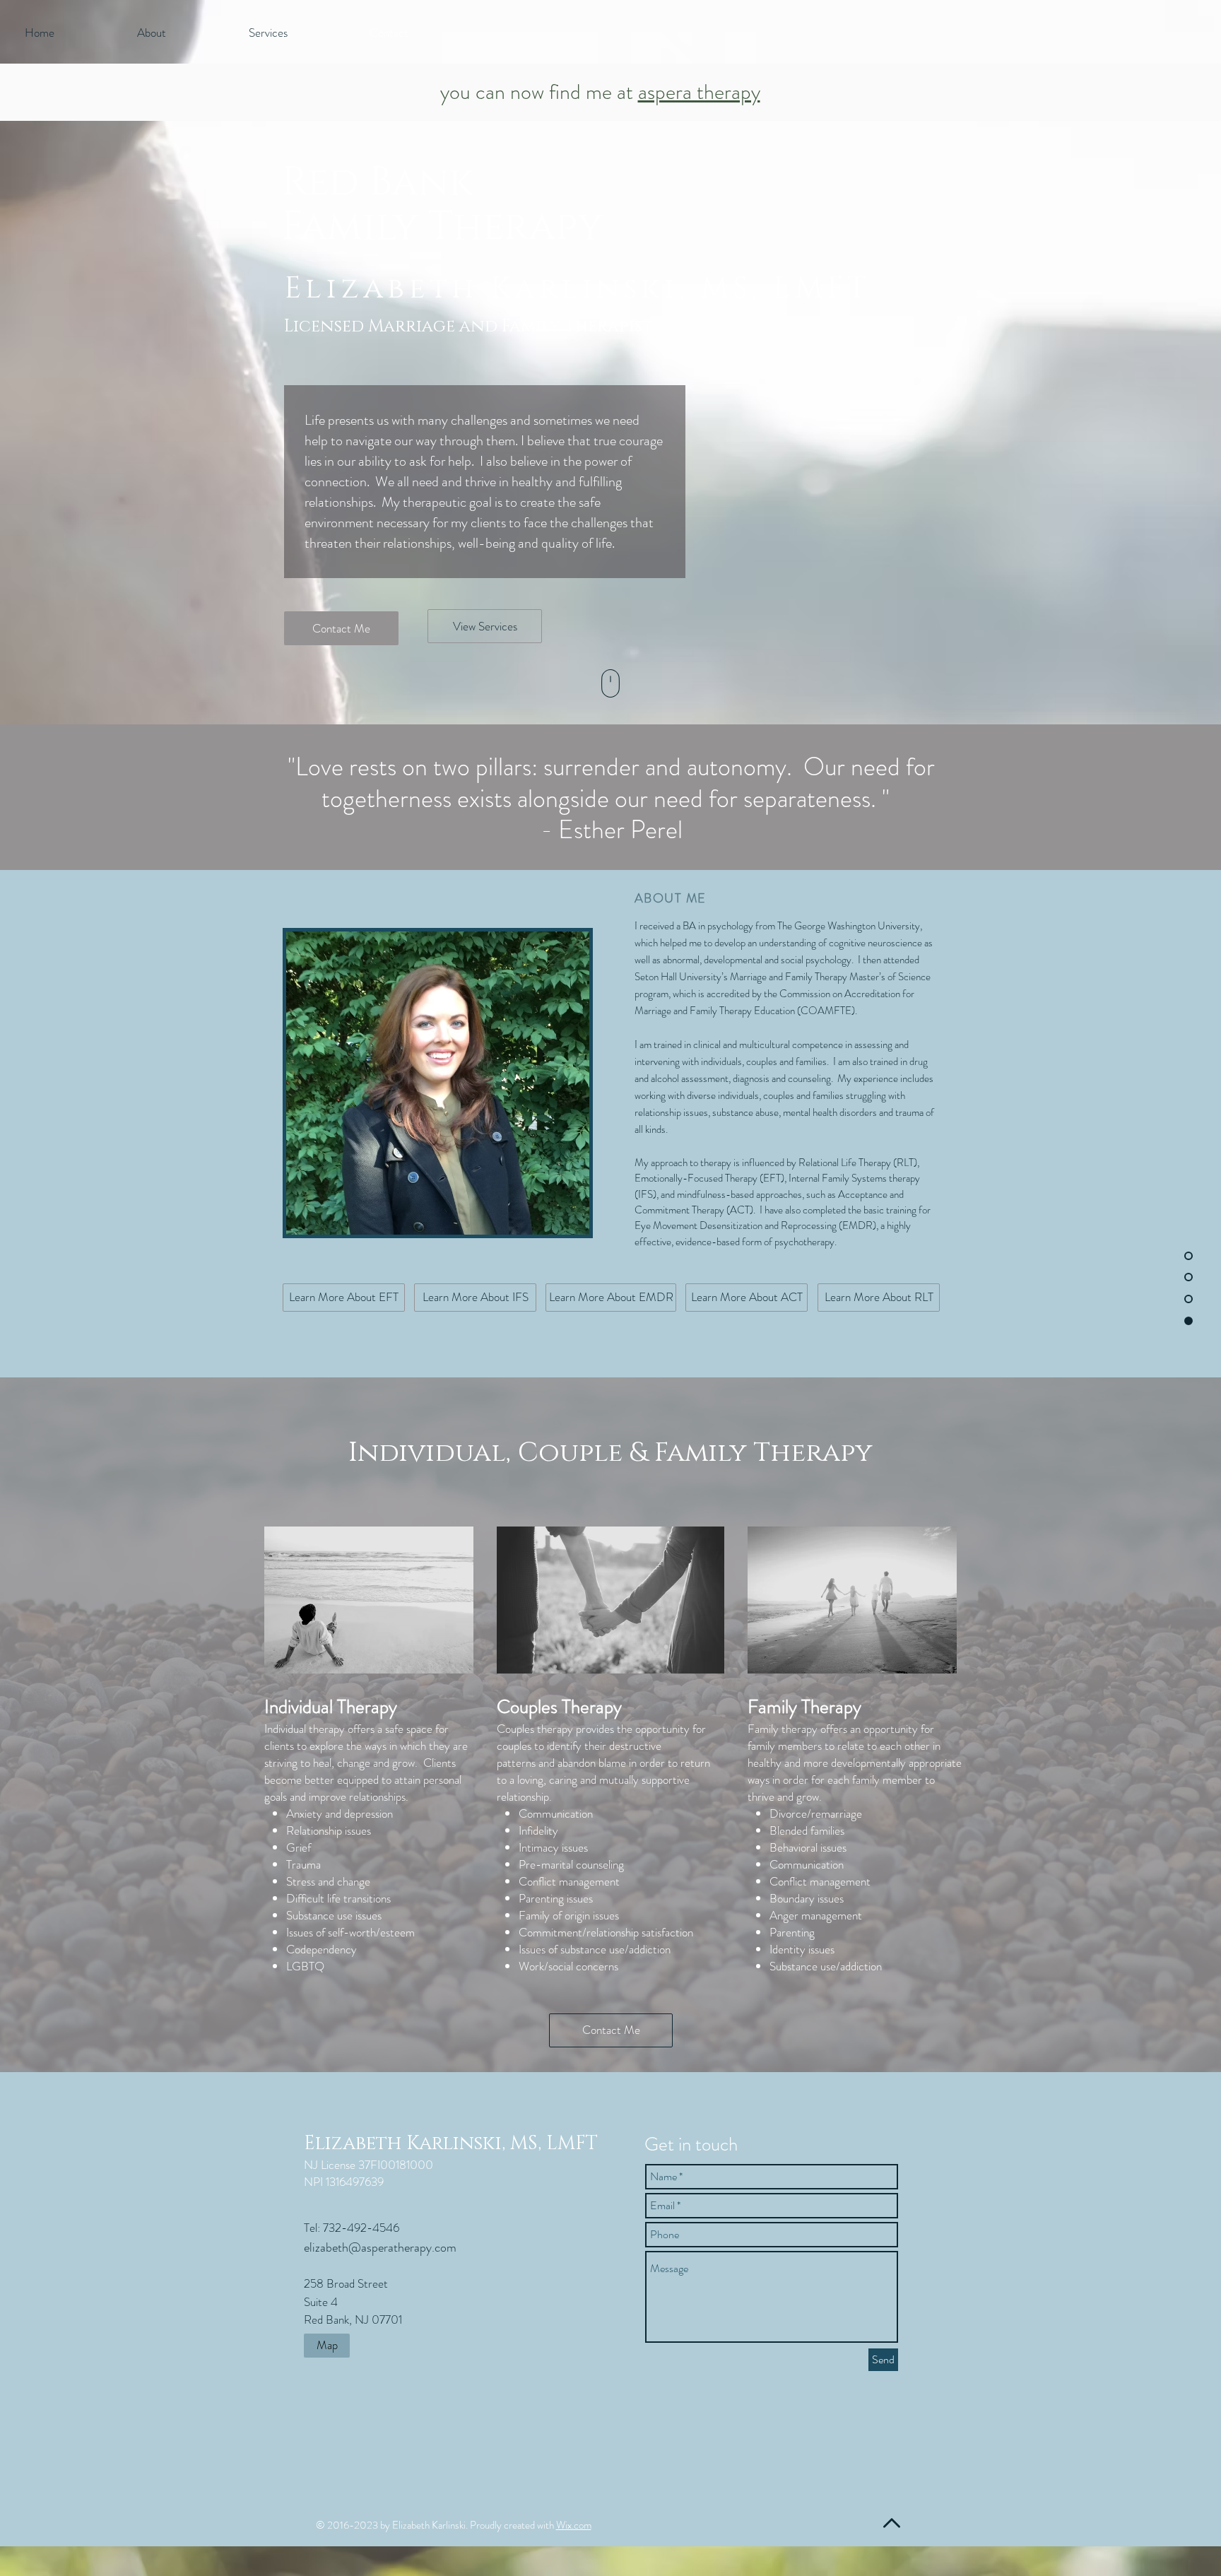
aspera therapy (699, 92)
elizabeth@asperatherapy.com (380, 2247)
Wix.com (574, 2525)
